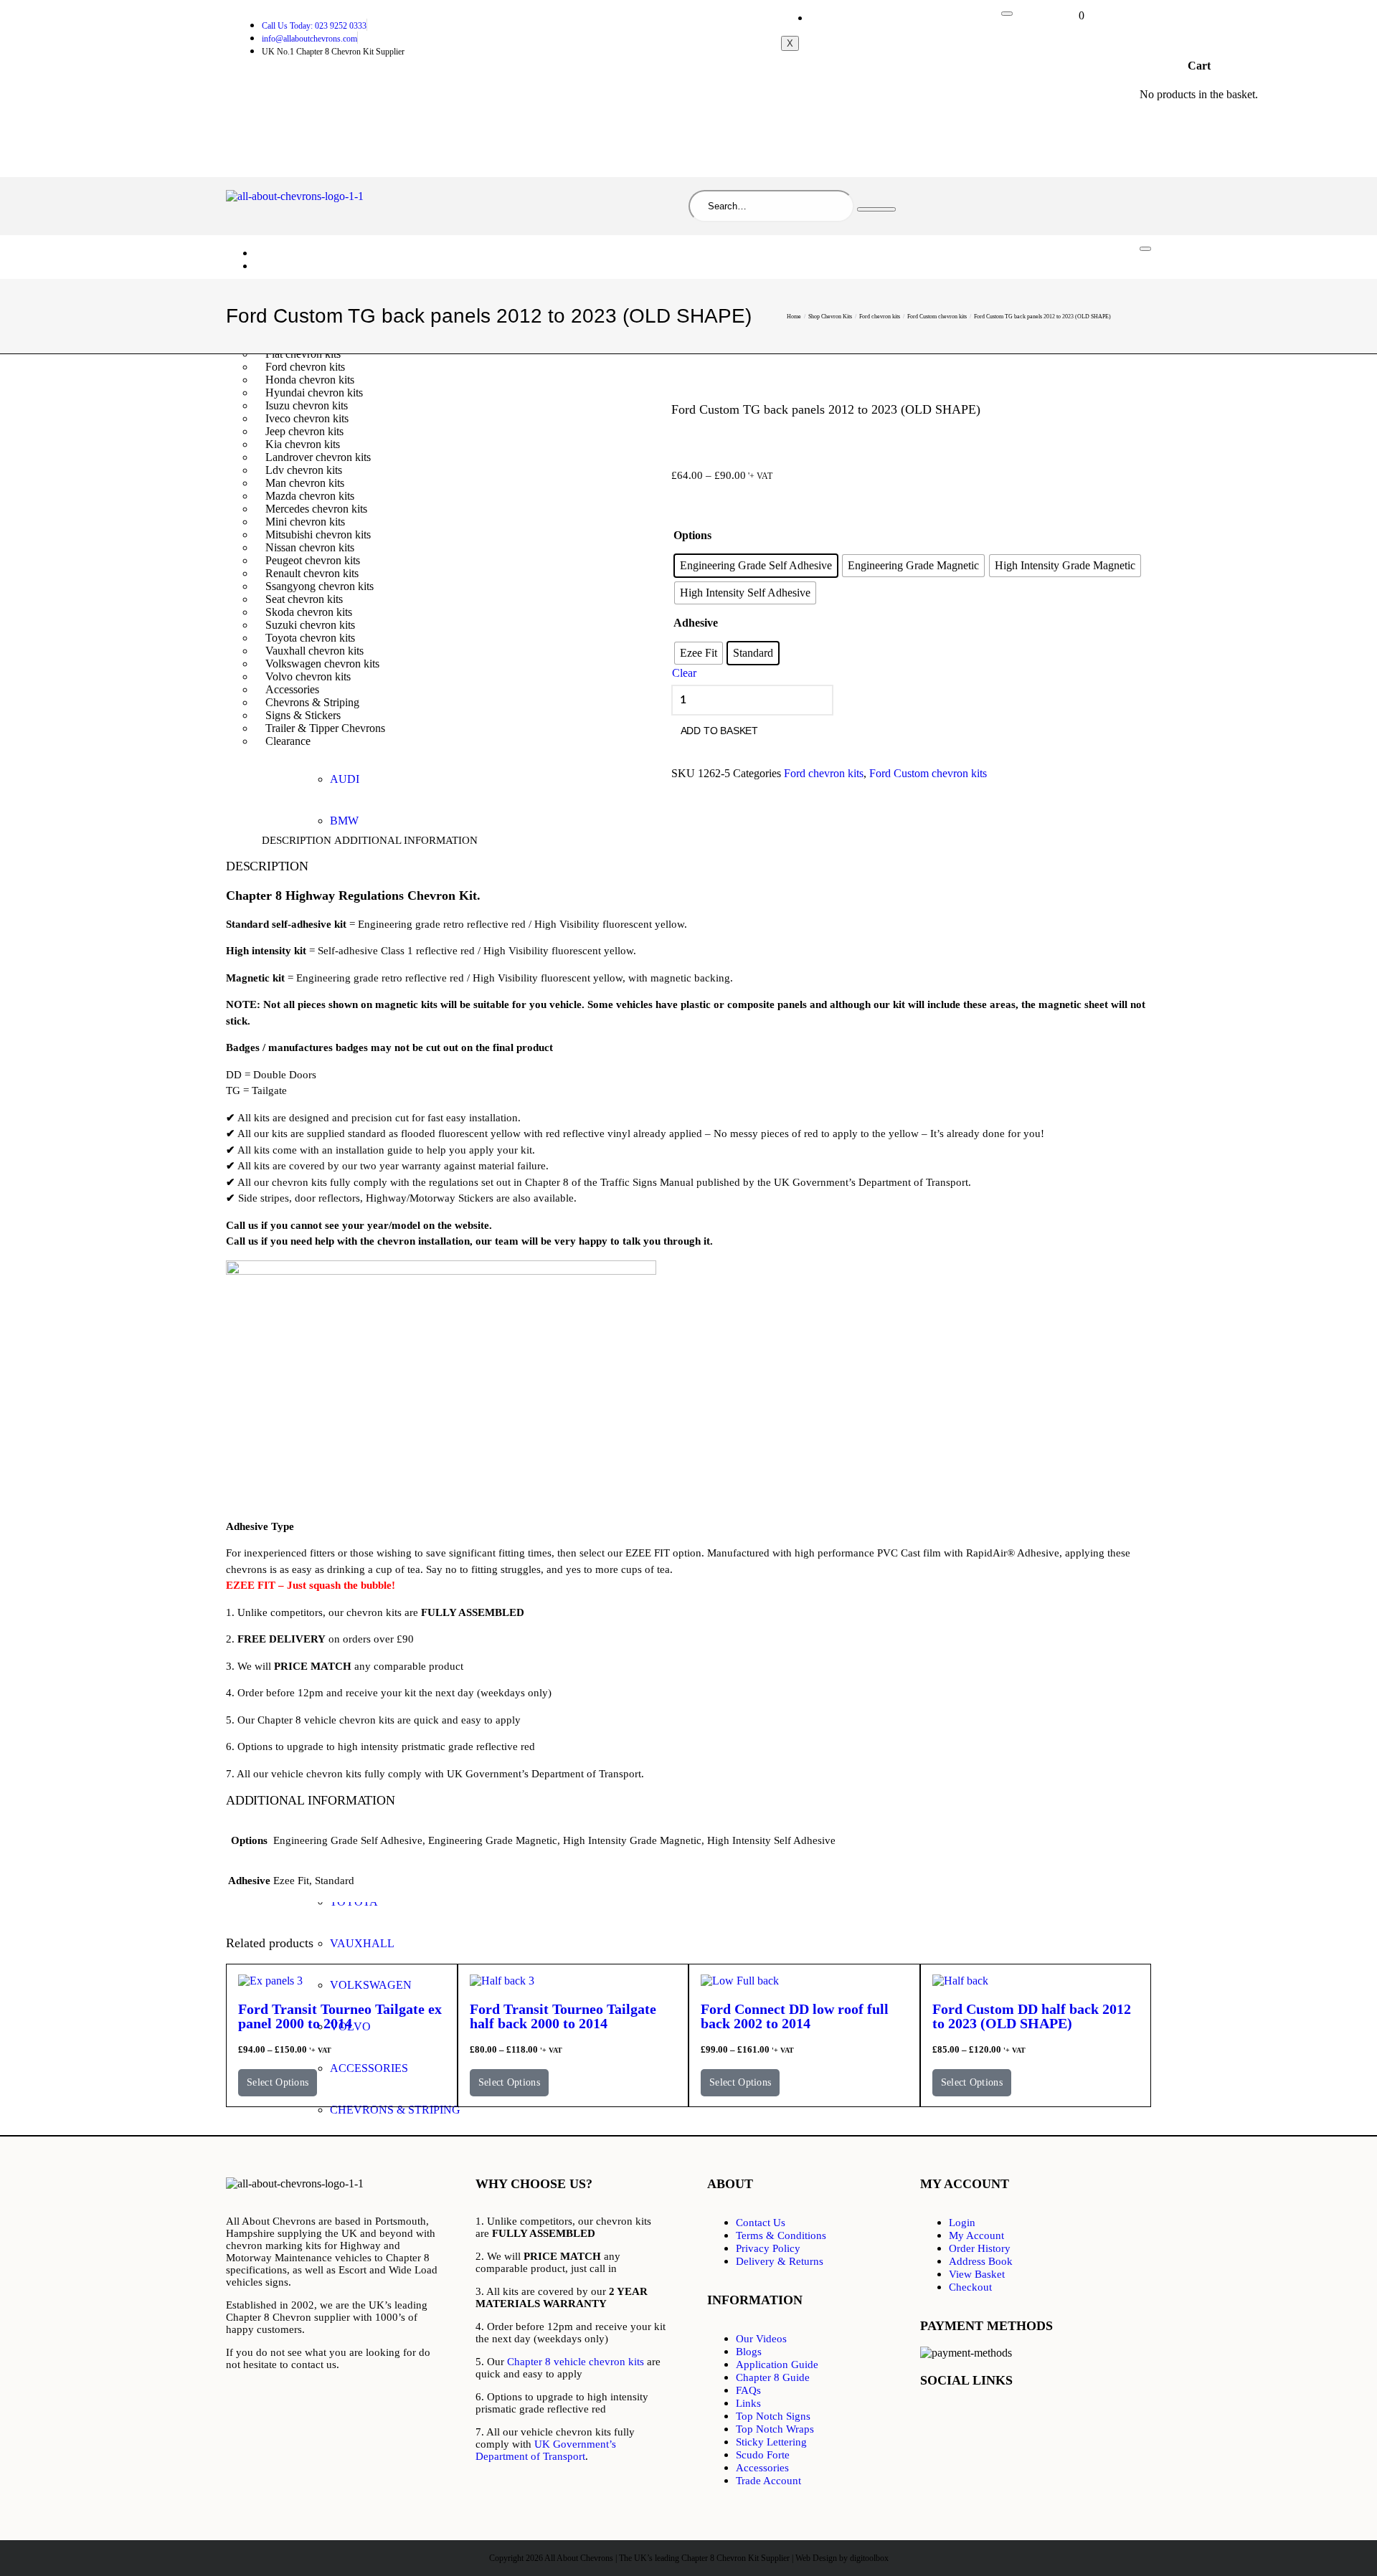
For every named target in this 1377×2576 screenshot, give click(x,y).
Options (692, 535)
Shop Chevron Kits (308, 266)
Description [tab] (297, 840)
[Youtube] (1023, 2419)
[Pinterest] (1066, 2419)
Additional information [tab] (406, 840)
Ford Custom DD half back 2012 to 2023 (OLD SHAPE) (1032, 2016)
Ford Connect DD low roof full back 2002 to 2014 (795, 2016)
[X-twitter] (980, 2419)
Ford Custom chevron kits (937, 317)
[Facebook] (938, 2419)
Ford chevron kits (880, 317)
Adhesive (696, 623)
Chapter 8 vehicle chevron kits (576, 2362)
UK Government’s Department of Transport (546, 2450)
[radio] (756, 566)
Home (279, 253)
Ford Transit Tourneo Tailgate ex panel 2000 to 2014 (340, 2016)
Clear (684, 673)
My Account (848, 18)
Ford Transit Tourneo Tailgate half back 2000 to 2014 (563, 2016)
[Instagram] (1108, 2419)
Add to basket (719, 731)
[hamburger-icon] (1007, 14)
